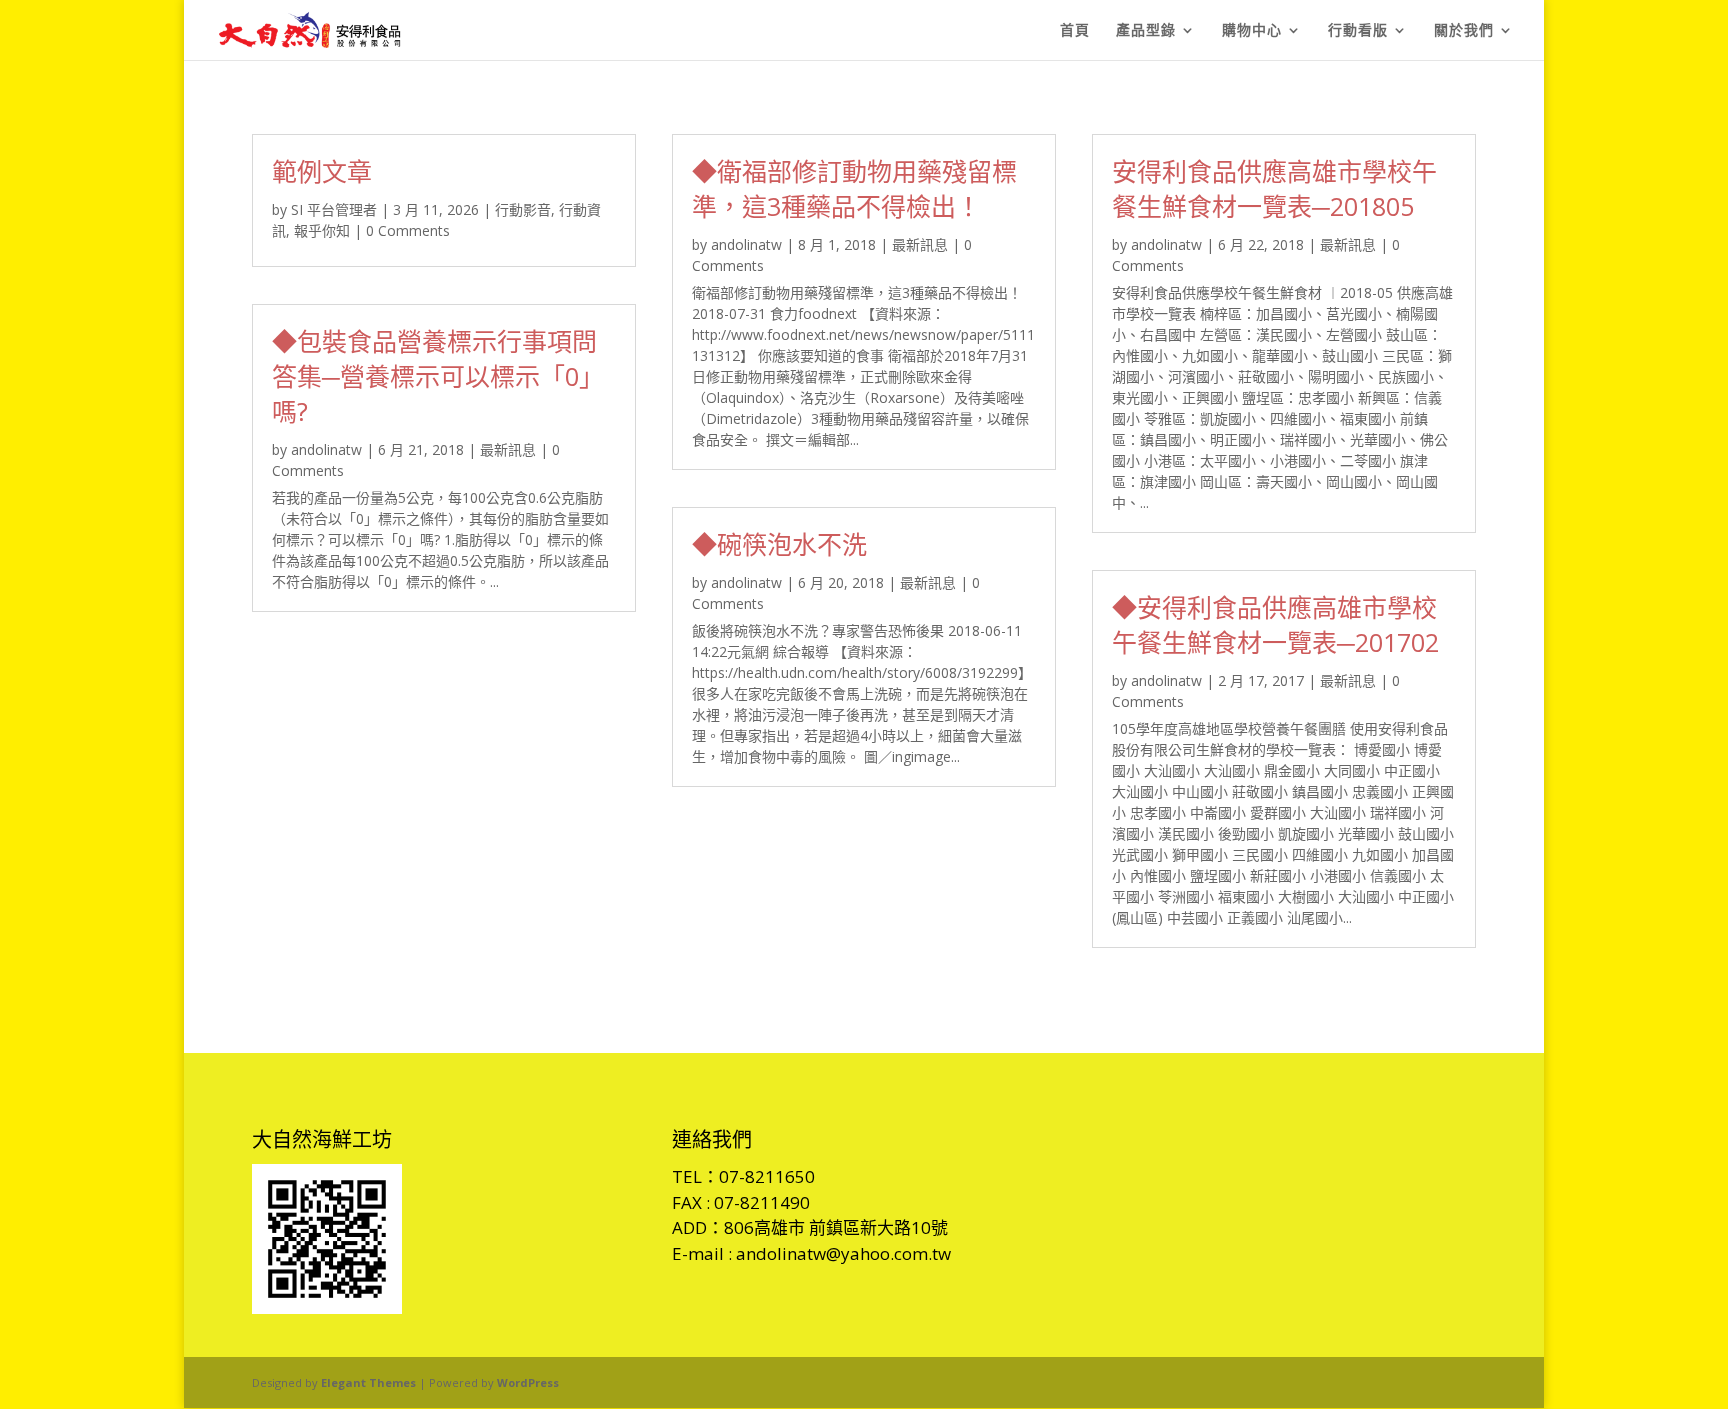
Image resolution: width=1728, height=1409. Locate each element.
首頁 (1075, 31)
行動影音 (523, 209)
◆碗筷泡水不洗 (779, 544)
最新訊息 (508, 449)
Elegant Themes (368, 1382)
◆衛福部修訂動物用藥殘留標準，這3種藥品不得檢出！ (854, 188)
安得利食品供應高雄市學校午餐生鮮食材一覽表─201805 (1274, 188)
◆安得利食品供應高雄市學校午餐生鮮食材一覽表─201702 (1275, 624)
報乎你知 (322, 230)
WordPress (528, 1382)
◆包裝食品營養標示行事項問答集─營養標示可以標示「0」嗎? (438, 376)
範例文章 (322, 171)
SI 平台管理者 (334, 209)
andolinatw (326, 449)
